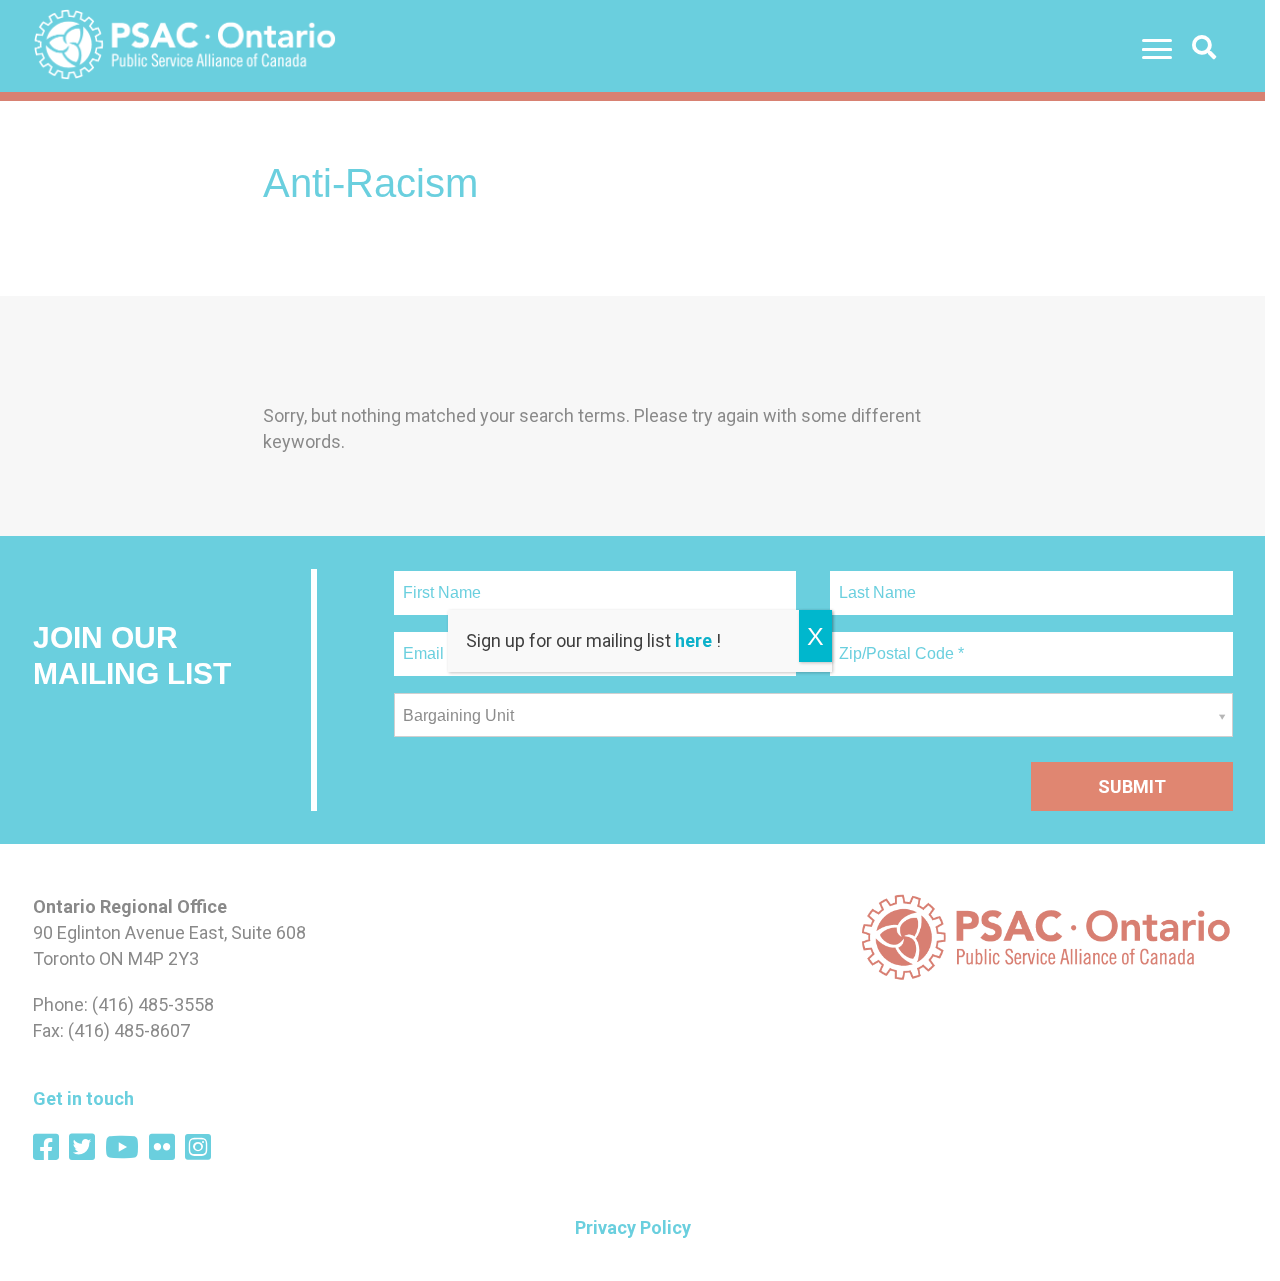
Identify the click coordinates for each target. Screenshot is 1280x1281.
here (693, 640)
